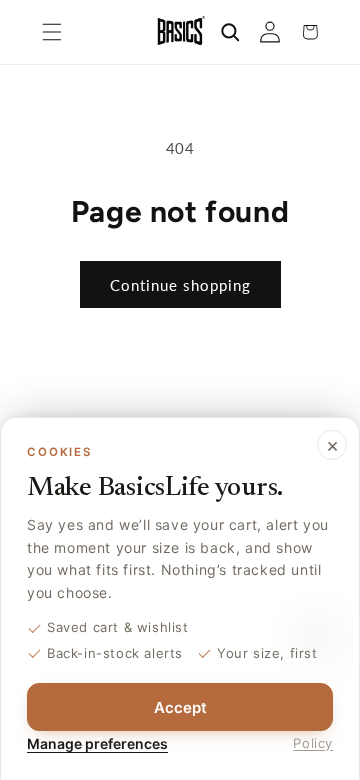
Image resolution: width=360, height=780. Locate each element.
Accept (180, 707)
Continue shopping (180, 285)
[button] (52, 32)
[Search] (230, 32)
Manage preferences (97, 743)
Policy (313, 743)
